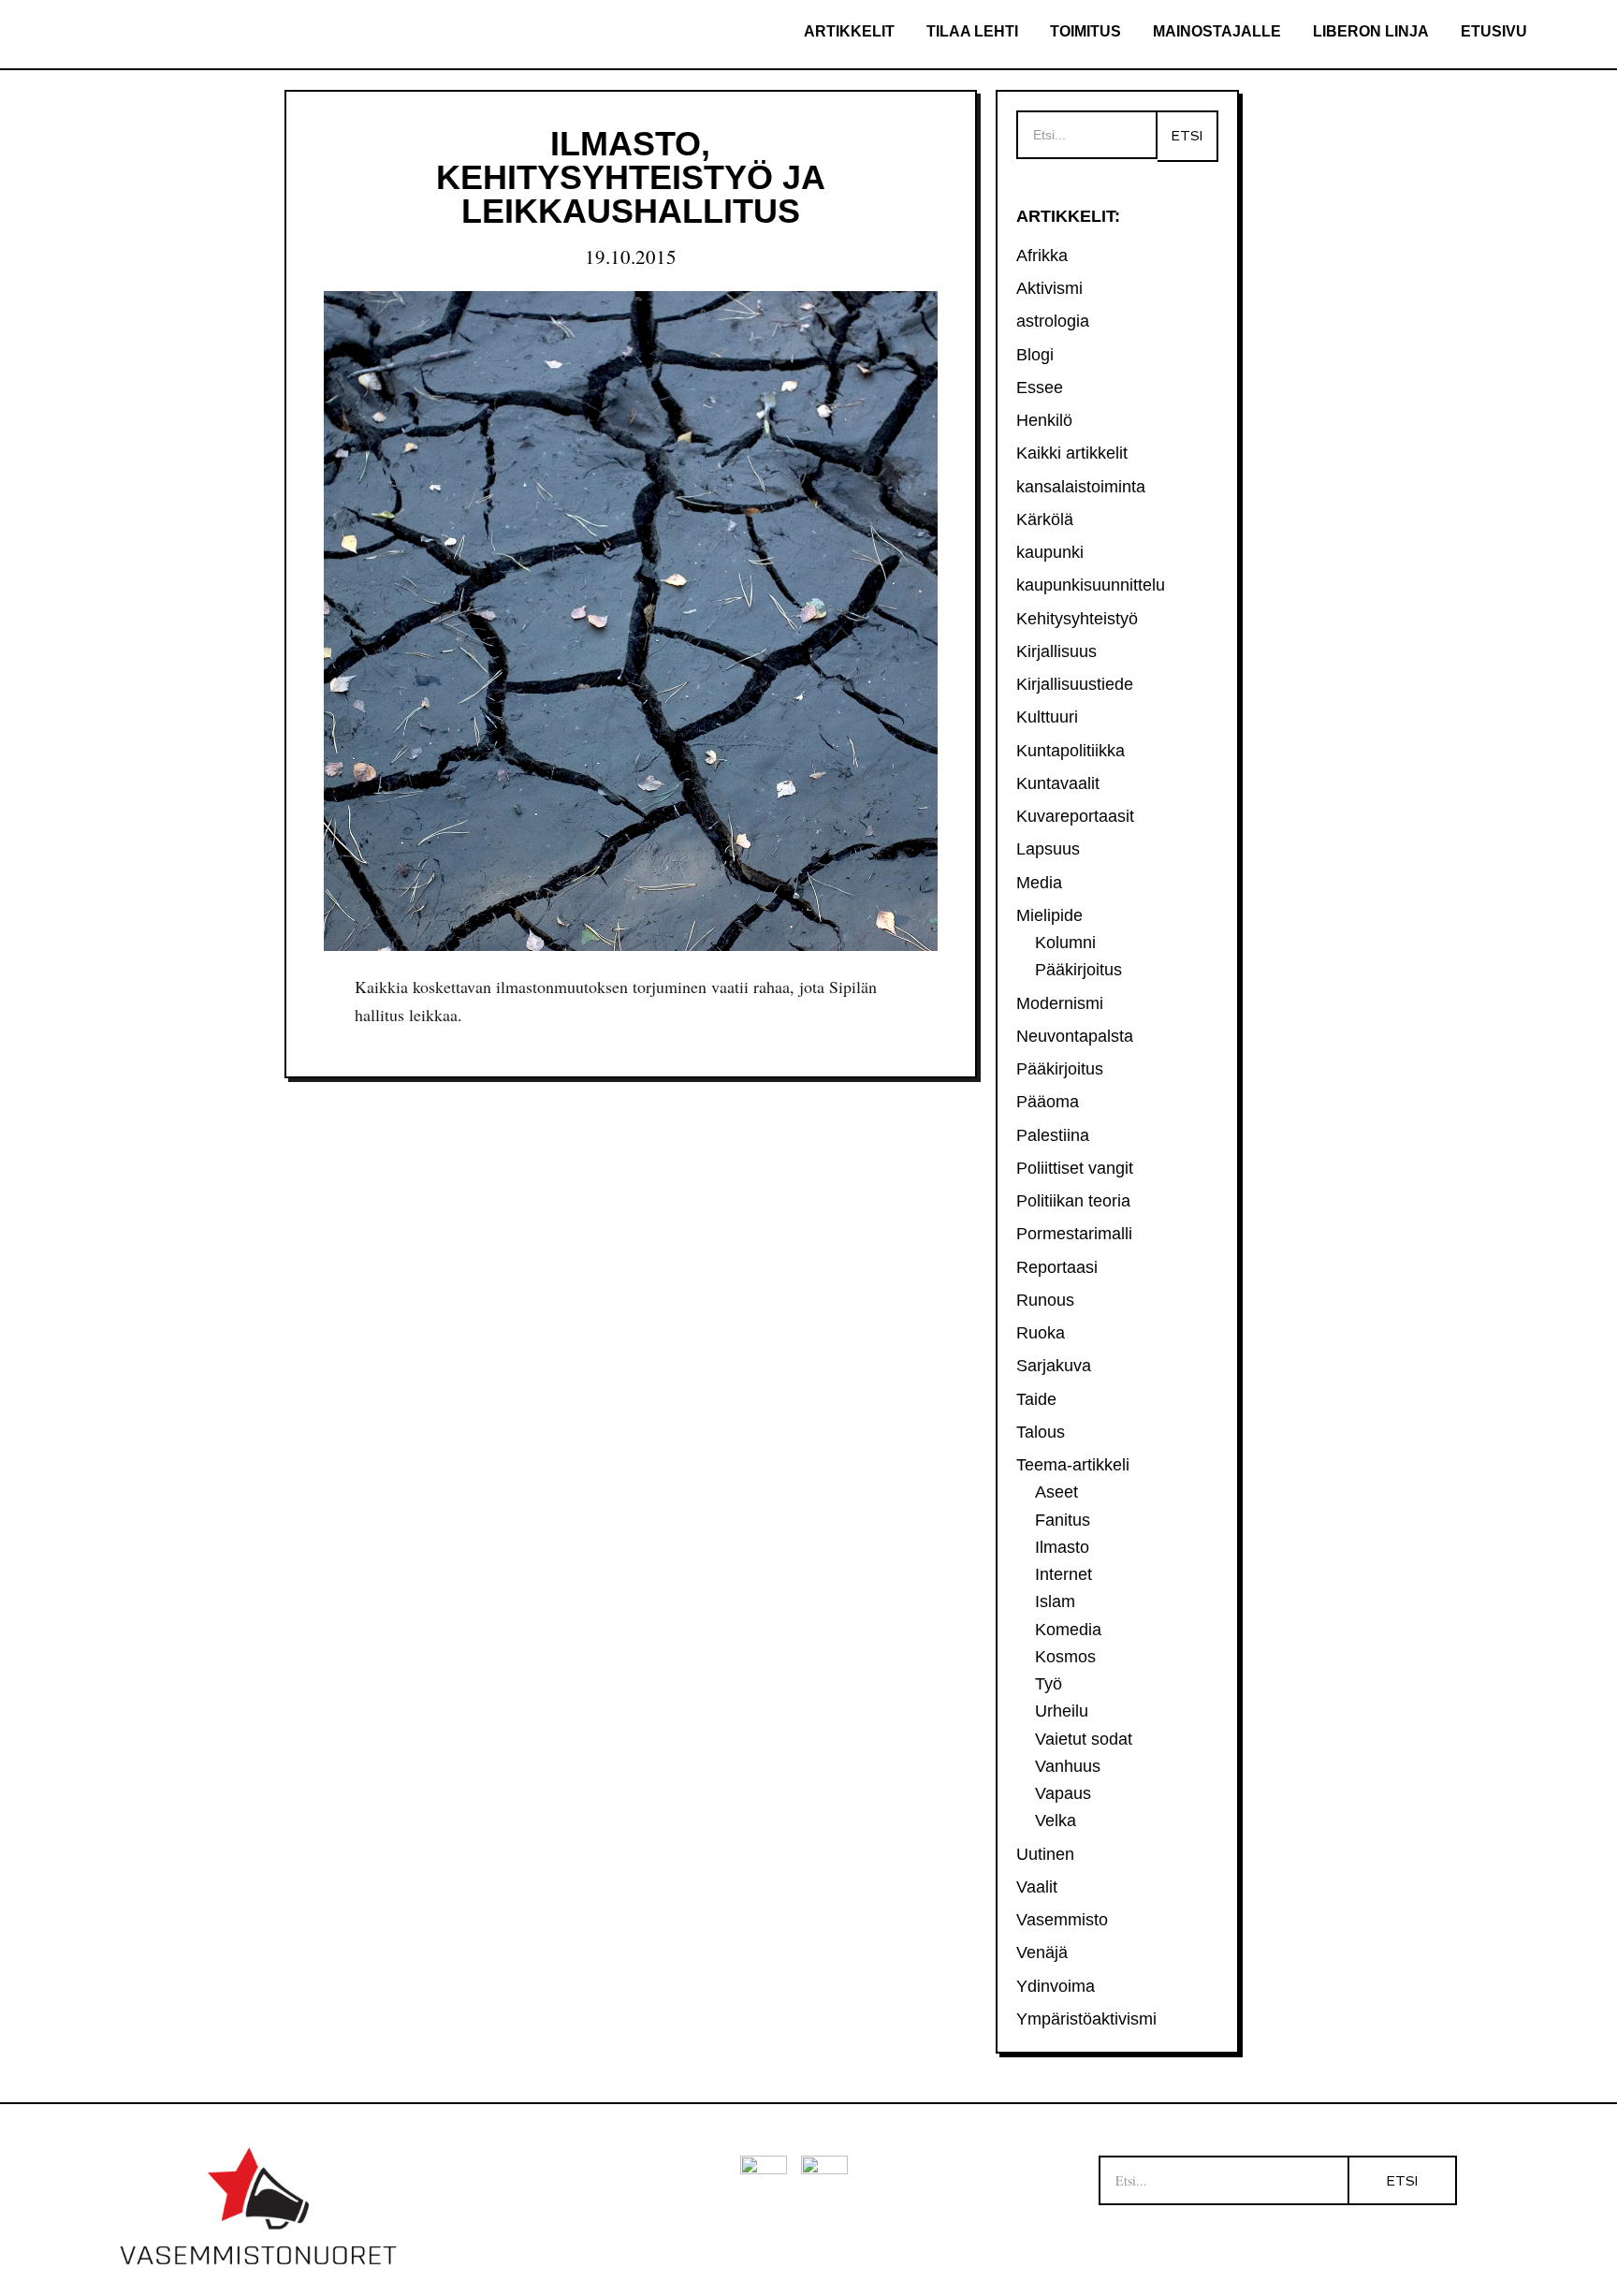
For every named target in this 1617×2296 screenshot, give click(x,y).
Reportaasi (1057, 1267)
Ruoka (1041, 1333)
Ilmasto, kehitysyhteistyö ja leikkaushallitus (631, 177)
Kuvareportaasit (1075, 816)
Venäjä (1042, 1952)
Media (1039, 883)
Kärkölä (1045, 519)
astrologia (1053, 321)
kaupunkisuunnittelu (1091, 585)
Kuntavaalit (1058, 783)
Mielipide (1049, 915)
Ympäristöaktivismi (1086, 2019)
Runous (1045, 1300)
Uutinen (1045, 1854)
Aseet (1056, 1492)
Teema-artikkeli (1073, 1465)
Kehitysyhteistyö (1077, 619)
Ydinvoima (1056, 1986)
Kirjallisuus (1056, 651)
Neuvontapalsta (1075, 1036)
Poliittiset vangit (1075, 1168)
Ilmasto (1062, 1547)
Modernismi (1060, 1003)
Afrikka (1042, 256)
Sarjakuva (1054, 1366)
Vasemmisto (1062, 1920)
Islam (1055, 1601)
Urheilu (1062, 1711)
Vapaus (1063, 1793)
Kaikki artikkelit (1072, 453)
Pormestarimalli (1074, 1234)
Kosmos (1065, 1657)
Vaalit (1037, 1887)
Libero (166, 35)
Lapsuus (1048, 849)
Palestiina (1053, 1135)
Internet (1063, 1574)
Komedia (1068, 1630)
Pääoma (1048, 1102)
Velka (1056, 1821)
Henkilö (1044, 420)
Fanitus (1063, 1520)
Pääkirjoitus (1078, 970)
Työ (1049, 1684)
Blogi (1035, 355)
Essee (1040, 388)
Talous (1041, 1432)
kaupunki (1050, 552)
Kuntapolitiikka (1071, 751)
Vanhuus (1068, 1766)
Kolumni (1065, 943)
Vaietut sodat (1084, 1739)
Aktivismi (1049, 288)
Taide (1036, 1399)
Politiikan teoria (1073, 1201)
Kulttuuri (1047, 717)
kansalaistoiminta (1081, 487)
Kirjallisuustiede (1075, 684)
